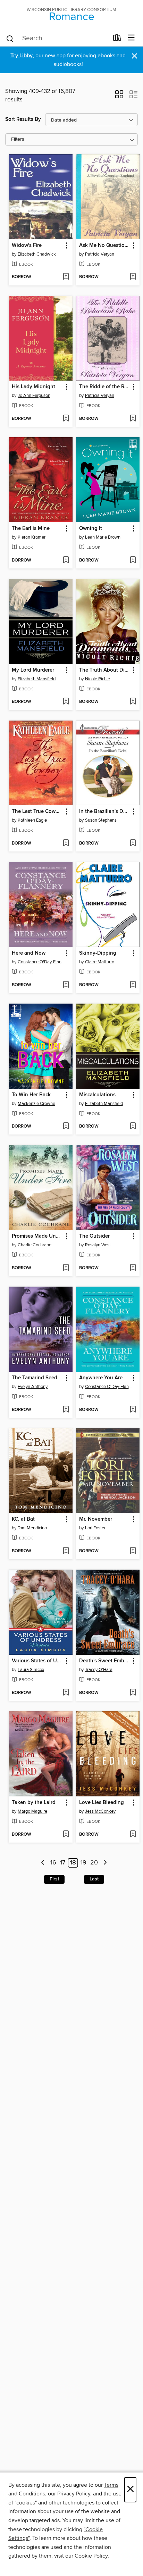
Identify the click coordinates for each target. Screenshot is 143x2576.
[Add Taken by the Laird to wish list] (66, 1835)
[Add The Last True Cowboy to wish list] (66, 844)
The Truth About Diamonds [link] (105, 670)
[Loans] (117, 39)
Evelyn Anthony (33, 1387)
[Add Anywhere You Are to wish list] (133, 1410)
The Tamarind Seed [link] (35, 1378)
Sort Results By (23, 119)
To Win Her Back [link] (31, 1095)
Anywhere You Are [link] (101, 1378)
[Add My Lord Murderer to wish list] (66, 702)
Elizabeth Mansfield (37, 679)
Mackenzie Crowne (36, 1104)
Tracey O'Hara (99, 1670)
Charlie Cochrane (35, 1245)
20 (94, 1863)
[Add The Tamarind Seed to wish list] (66, 1410)
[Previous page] (43, 1863)
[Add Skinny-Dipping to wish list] (133, 985)
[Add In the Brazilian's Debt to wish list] (133, 844)
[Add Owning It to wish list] (133, 560)
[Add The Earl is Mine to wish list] (66, 560)
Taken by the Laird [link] (34, 1803)
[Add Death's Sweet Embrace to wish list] (133, 1693)
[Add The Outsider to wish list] (133, 1268)
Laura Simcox (31, 1670)
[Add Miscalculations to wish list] (133, 1127)
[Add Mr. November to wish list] (133, 1551)
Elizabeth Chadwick (37, 254)
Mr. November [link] (96, 1519)
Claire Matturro (100, 962)
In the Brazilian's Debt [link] (105, 812)
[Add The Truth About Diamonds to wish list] (133, 702)
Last (94, 1879)
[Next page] (105, 1863)
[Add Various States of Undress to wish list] (66, 1693)
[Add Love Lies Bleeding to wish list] (133, 1835)
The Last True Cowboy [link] (37, 812)
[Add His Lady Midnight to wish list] (66, 419)
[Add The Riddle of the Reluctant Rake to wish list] (133, 419)
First (54, 1879)
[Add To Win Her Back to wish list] (66, 1127)
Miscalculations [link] (97, 1095)
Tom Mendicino (32, 1528)
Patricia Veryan (100, 254)
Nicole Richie (98, 679)
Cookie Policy (91, 2556)
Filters (18, 139)
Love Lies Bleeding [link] (102, 1803)
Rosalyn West (98, 1245)
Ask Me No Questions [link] (105, 246)
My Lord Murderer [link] (33, 670)
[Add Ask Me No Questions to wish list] (133, 277)
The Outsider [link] (94, 1236)
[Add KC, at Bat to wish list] (66, 1551)
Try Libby (22, 56)
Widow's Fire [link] (27, 246)
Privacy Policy (74, 2494)
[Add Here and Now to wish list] (66, 985)
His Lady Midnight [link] (33, 387)
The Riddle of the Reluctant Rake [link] (105, 387)
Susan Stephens (101, 820)
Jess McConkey (100, 1811)
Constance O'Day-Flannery (41, 962)
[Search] (10, 38)
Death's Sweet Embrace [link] (105, 1661)
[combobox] (57, 39)
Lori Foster (95, 1528)
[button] (119, 97)
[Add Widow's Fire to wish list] (66, 277)
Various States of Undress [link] (37, 1661)
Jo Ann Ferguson (34, 396)
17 (63, 1863)
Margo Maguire (32, 1811)
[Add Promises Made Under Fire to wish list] (66, 1268)
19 (83, 1863)
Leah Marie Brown (103, 537)
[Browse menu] (131, 38)
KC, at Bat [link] (23, 1519)
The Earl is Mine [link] (31, 529)
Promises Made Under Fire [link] (37, 1236)
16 (53, 1863)
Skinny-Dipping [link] (98, 953)
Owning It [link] (91, 529)
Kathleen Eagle (32, 820)
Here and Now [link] (29, 953)
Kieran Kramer (32, 537)
